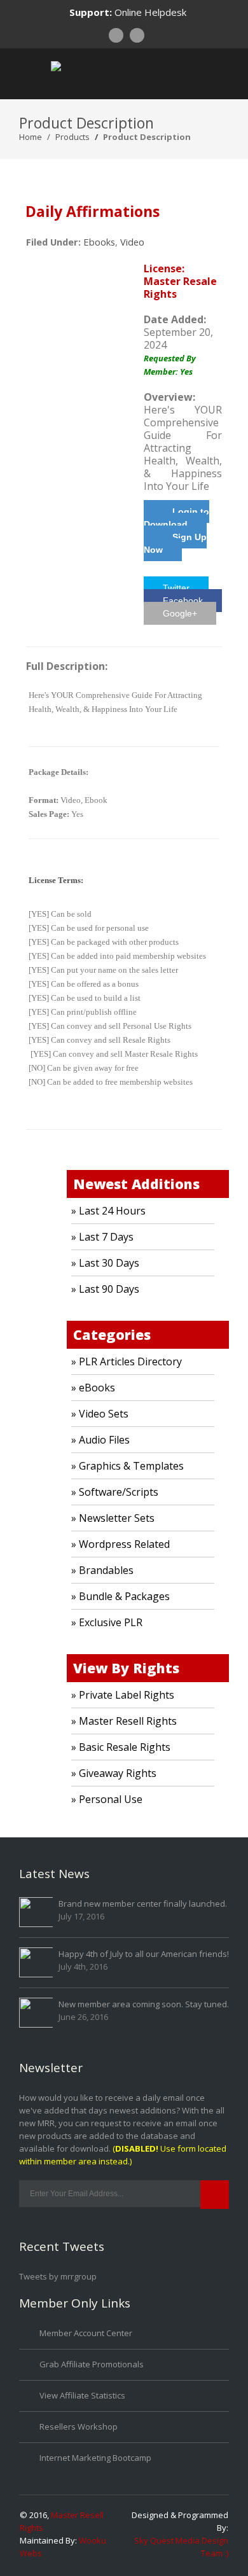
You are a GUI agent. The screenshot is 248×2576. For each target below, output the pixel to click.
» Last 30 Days (105, 1263)
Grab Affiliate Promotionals (92, 2364)
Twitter (176, 588)
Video (132, 242)
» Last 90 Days (105, 1289)
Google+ (180, 613)
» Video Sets (100, 1414)
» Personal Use (107, 1799)
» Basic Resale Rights (121, 1747)
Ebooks (99, 242)
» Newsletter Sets (113, 1518)
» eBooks (93, 1388)
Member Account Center (86, 2333)
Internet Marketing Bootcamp (95, 2458)
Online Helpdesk (150, 12)
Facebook (183, 601)
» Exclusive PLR (107, 1622)
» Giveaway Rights (114, 1773)
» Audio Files (100, 1440)
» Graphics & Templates (127, 1466)
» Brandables (102, 1570)
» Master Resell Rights (124, 1721)
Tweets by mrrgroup (58, 2276)
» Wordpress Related (121, 1544)
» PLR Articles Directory (127, 1361)
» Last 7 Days (102, 1237)
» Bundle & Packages (121, 1596)
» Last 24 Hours (108, 1211)
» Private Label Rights (123, 1695)
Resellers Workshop (79, 2426)
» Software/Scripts (115, 1492)
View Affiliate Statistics (82, 2395)
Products (72, 137)
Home (31, 137)
